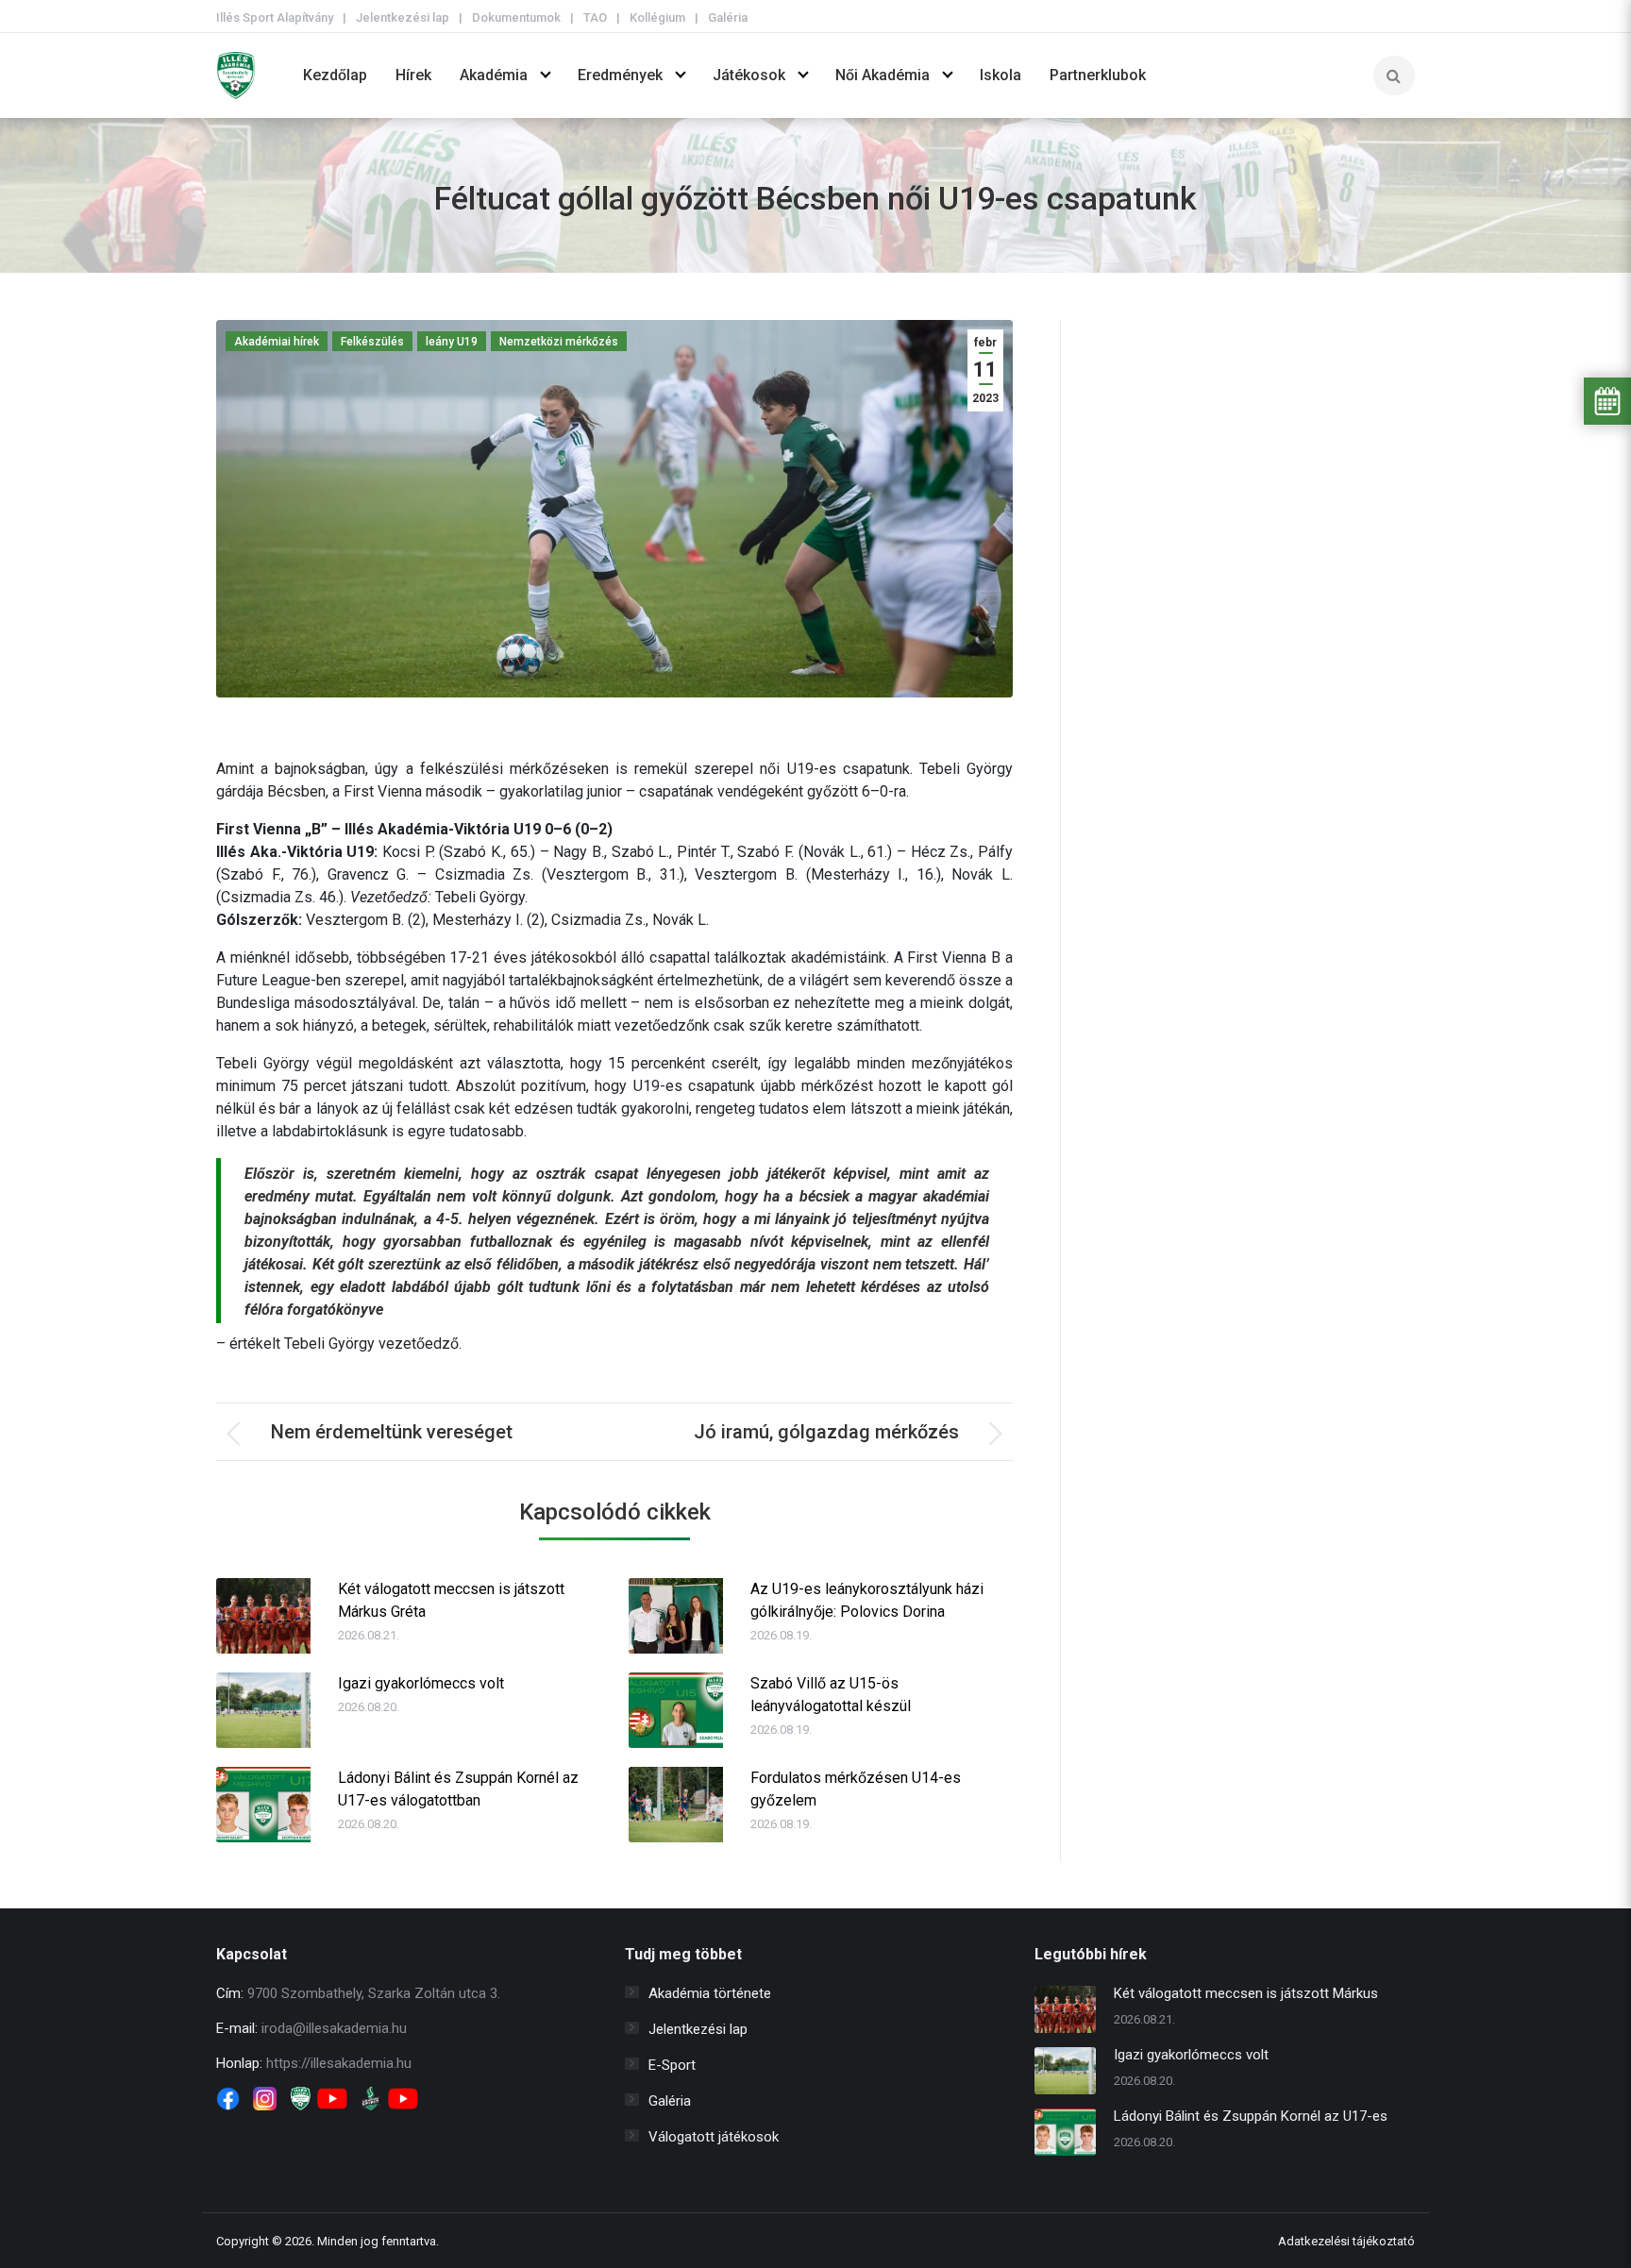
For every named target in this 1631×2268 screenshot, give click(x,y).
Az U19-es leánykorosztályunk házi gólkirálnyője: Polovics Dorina (867, 1600)
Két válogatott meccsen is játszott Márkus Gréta (451, 1600)
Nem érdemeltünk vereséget (392, 1432)
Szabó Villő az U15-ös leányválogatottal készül (831, 1695)
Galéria (728, 17)
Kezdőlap (335, 75)
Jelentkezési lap (403, 17)
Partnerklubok (1098, 75)
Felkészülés (372, 342)
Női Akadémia (883, 75)
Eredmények (620, 75)
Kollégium (657, 17)
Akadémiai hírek (277, 342)
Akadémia (494, 75)
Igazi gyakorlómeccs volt (421, 1683)
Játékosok (749, 75)
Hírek (413, 75)
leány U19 (452, 342)
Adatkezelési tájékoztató (1346, 2241)
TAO (595, 17)
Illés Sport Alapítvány (275, 17)
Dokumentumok (516, 17)
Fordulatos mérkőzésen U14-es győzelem (856, 1789)
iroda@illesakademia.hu (334, 2028)
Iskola (1000, 75)
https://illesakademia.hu (339, 2063)
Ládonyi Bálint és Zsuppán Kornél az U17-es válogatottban (458, 1789)
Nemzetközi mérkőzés (559, 342)
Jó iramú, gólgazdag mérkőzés (826, 1432)
